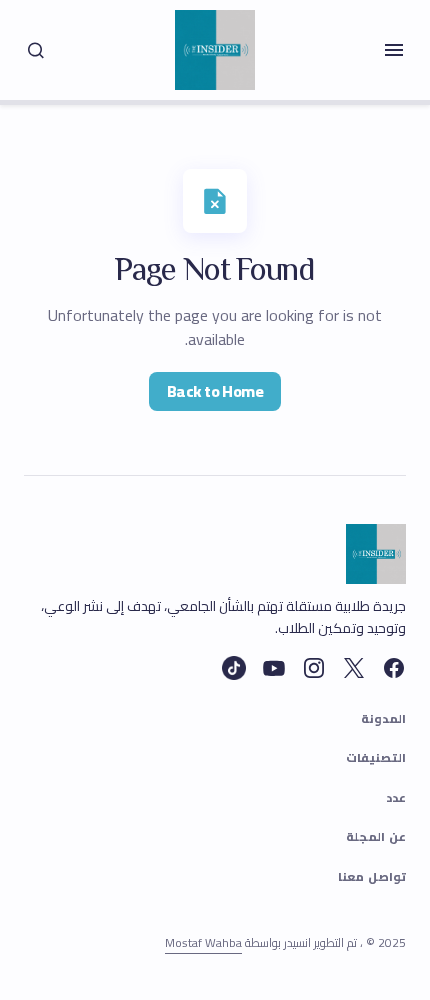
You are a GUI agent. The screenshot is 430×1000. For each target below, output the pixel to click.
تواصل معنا (372, 878)
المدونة (383, 720)
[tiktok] (234, 668)
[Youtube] (274, 668)
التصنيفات (376, 759)
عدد (396, 799)
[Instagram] (314, 668)
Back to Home (215, 391)
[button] (394, 50)
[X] (354, 668)
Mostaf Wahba (203, 942)
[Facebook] (394, 668)
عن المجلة (376, 838)
